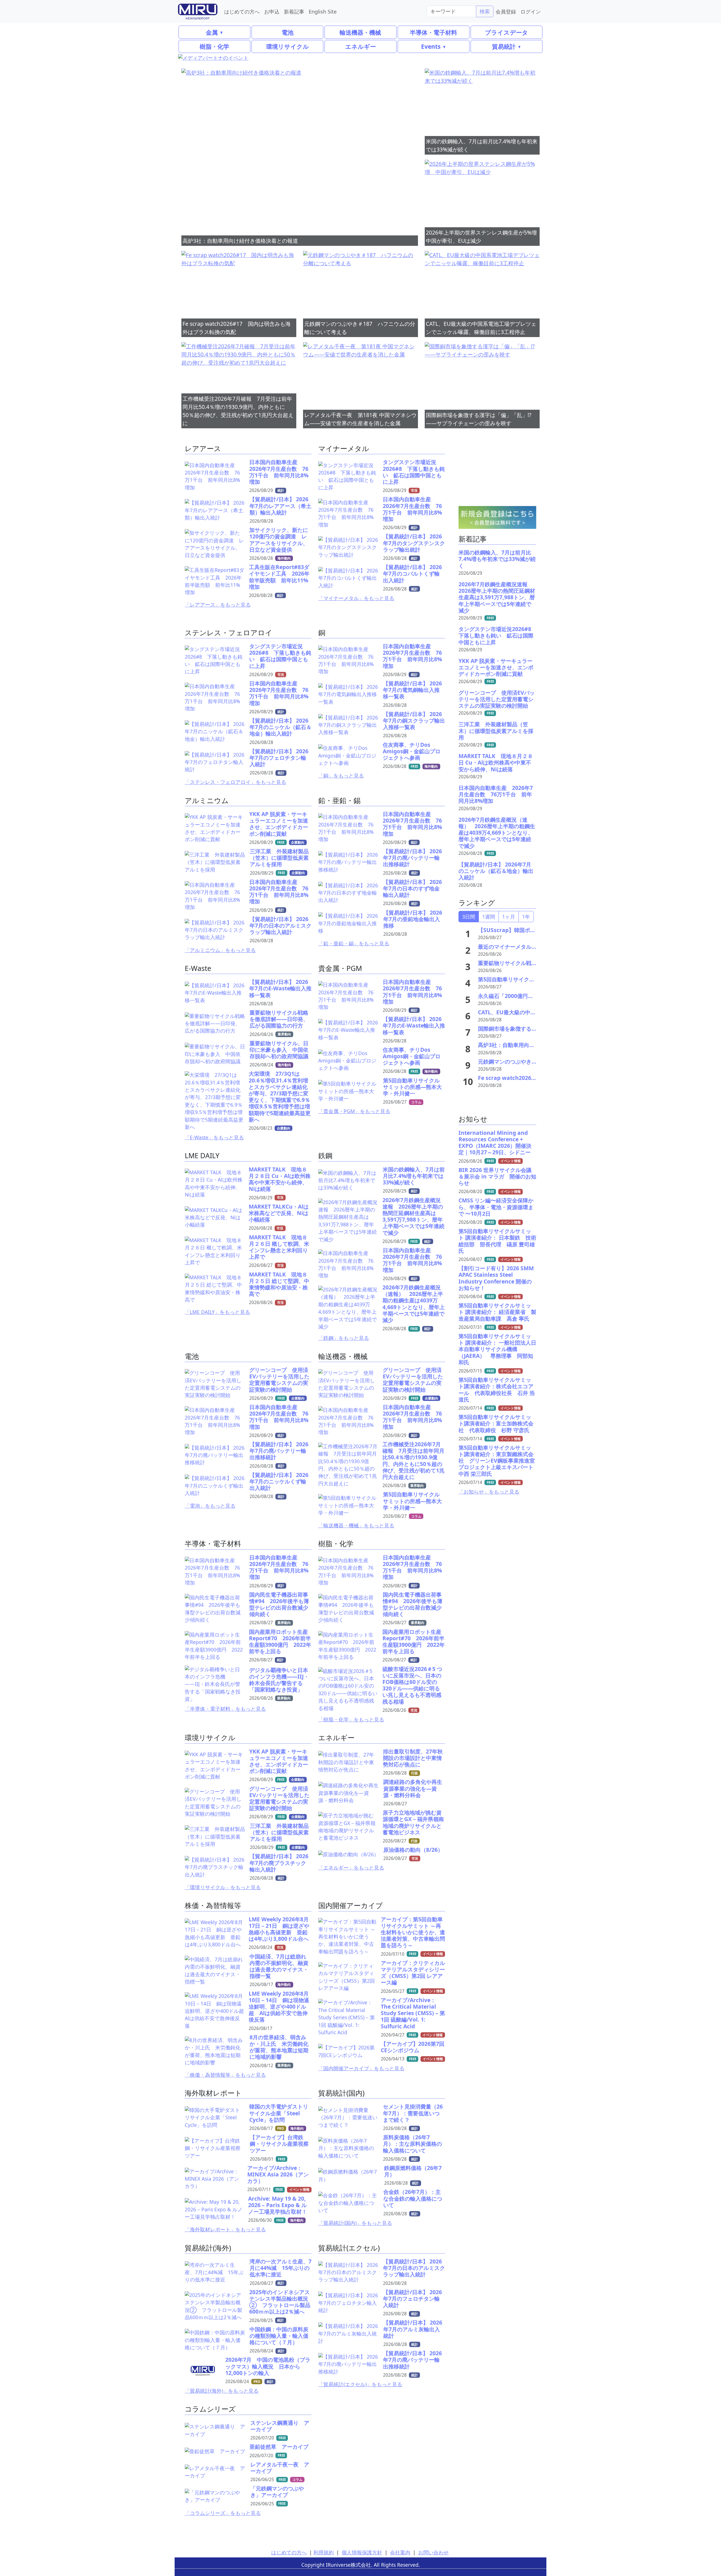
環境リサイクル (288, 46)
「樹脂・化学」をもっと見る (351, 1719)
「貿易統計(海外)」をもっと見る (222, 2391)
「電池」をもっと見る (210, 1506)
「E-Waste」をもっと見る (214, 1137)
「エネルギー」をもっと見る (351, 1868)
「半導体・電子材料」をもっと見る (225, 1709)
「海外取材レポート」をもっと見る (225, 2229)
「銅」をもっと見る (341, 776)
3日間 (469, 917)
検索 (485, 11)
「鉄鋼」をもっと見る (344, 1338)
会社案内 (400, 2552)
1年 (526, 917)
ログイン (531, 11)
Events (431, 46)
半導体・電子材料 (433, 32)
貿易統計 (504, 46)
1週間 (489, 917)
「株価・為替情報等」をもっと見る (225, 2075)
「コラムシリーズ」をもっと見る (223, 2513)
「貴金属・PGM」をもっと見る (354, 1111)
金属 (212, 32)
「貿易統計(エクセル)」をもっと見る (360, 2384)
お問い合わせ (433, 2552)
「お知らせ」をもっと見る (489, 1492)
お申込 (272, 11)
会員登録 (506, 11)
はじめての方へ (242, 11)
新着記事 (294, 11)
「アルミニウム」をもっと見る (220, 950)
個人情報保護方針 (362, 2552)
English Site (323, 11)
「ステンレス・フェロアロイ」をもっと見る (235, 782)
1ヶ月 (509, 917)
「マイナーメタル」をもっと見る (356, 598)
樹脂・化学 (214, 46)
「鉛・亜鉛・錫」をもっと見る (354, 943)
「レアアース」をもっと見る (218, 605)
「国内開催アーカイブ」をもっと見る (361, 2068)
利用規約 (324, 2552)
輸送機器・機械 (360, 32)
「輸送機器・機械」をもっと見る (356, 1525)
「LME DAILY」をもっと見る (217, 1312)
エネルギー (361, 46)
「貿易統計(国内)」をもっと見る (355, 2223)
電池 (288, 32)
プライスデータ (507, 32)
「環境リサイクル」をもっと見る (223, 1887)
